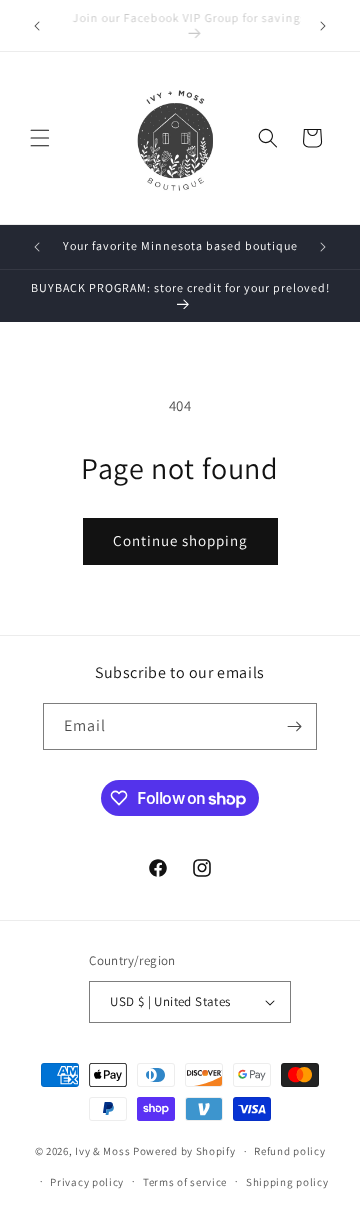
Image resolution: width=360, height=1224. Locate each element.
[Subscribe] (294, 726)
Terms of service (185, 1182)
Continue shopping (180, 540)
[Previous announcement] (37, 26)
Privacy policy (87, 1182)
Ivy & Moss (102, 1151)
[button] (40, 138)
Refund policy (289, 1151)
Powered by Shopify (184, 1151)
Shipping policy (287, 1182)
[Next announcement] (323, 26)
